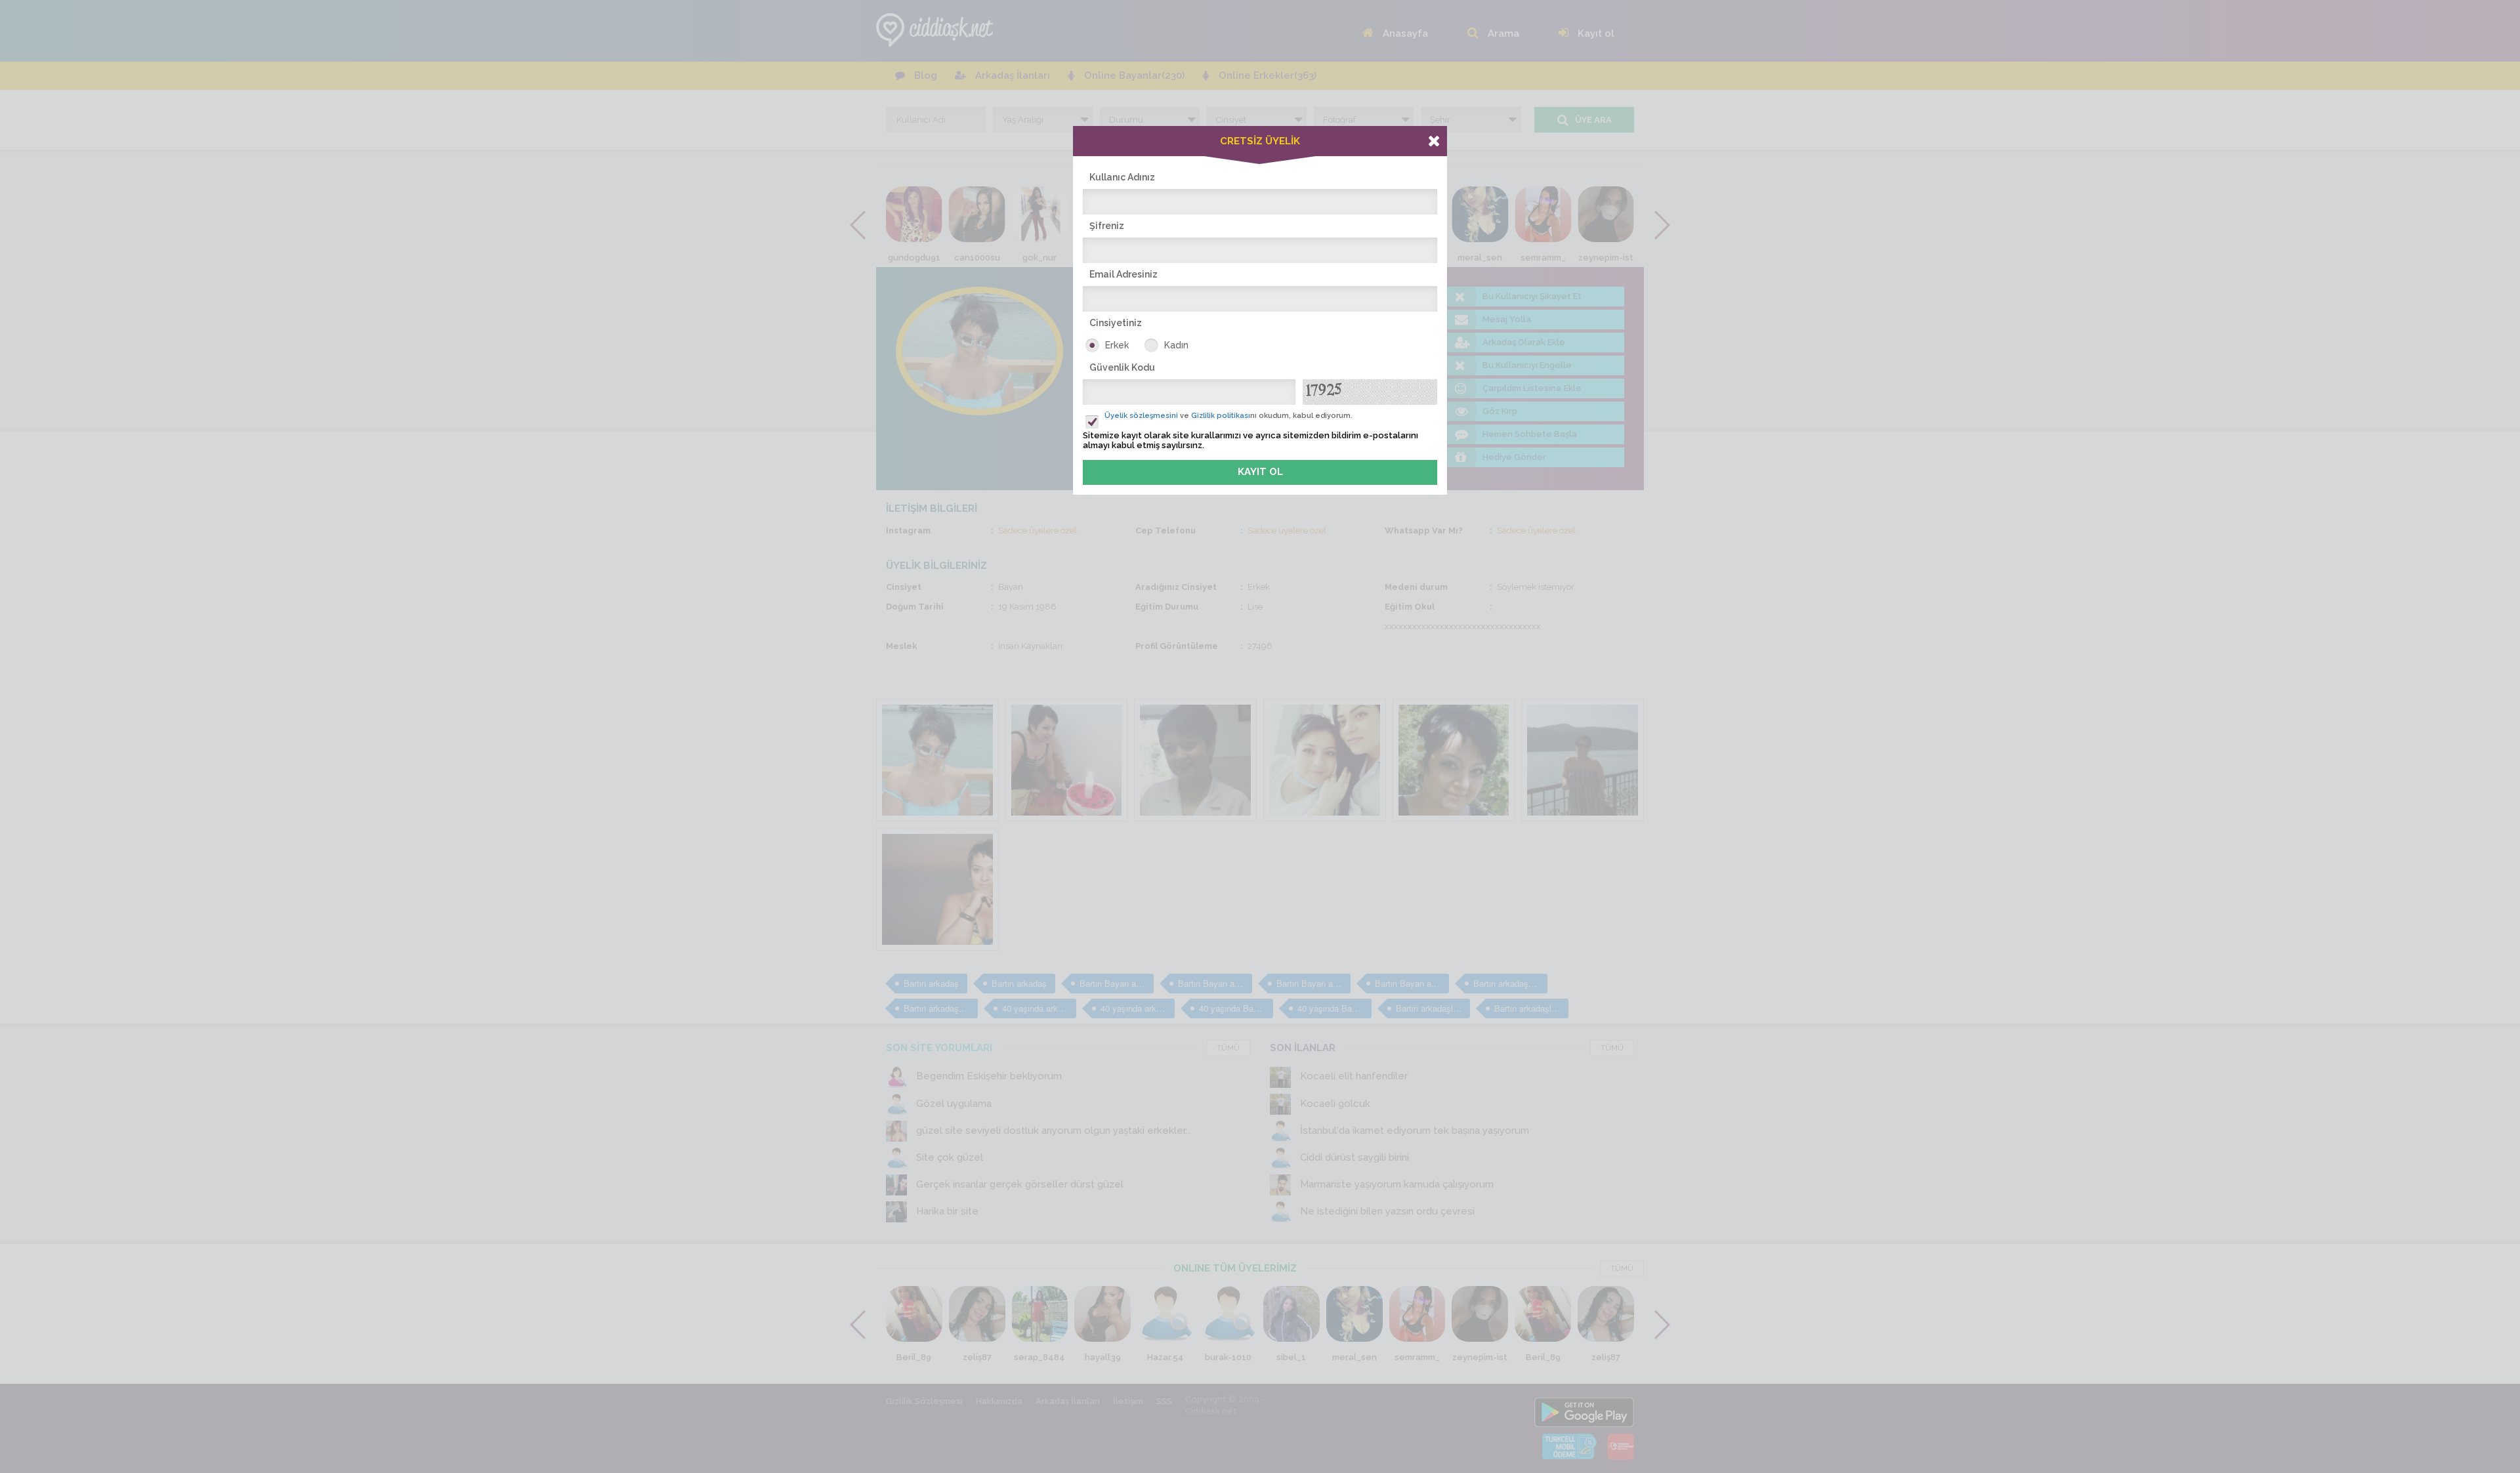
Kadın (1176, 345)
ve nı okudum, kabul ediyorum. (1228, 416)
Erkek (1117, 345)
